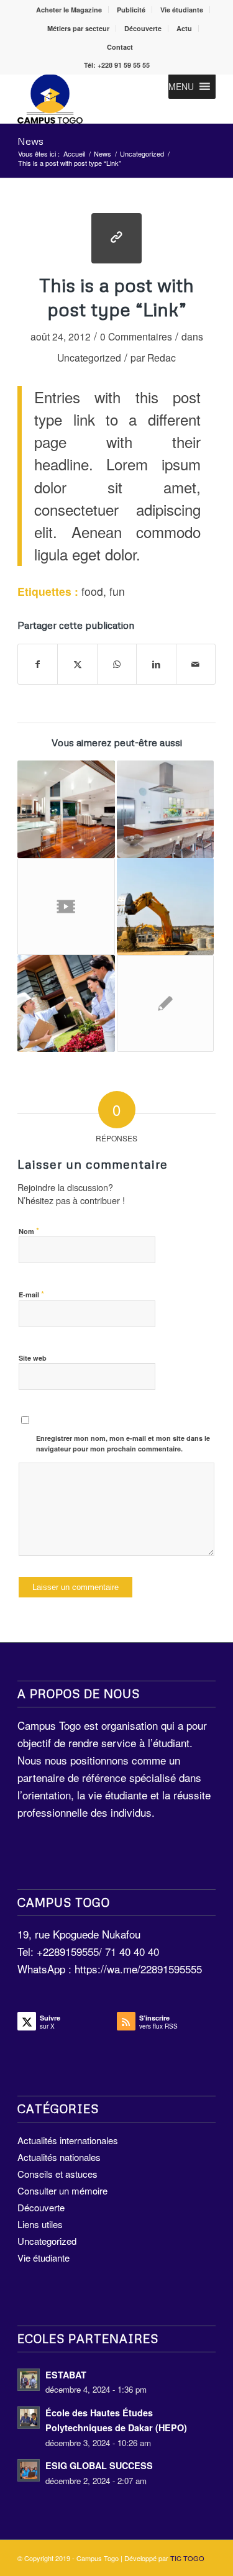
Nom (29, 1231)
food (92, 591)
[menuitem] (69, 10)
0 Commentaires (136, 336)
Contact (120, 47)
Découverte (143, 28)
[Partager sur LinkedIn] (156, 664)
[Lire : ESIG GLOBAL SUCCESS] (29, 2470)
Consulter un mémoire (62, 2190)
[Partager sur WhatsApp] (117, 664)
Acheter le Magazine (69, 10)
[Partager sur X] (77, 664)
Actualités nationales (59, 2157)
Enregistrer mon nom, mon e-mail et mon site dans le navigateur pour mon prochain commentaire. (123, 1443)
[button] (181, 86)
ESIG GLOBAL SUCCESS (99, 2465)
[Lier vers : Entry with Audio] (66, 1003)
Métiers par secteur (78, 28)
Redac (162, 357)
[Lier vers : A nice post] (66, 809)
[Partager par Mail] (196, 664)
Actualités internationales (68, 2140)
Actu (184, 28)
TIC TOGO (187, 2558)
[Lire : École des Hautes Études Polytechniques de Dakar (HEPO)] (29, 2418)
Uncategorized (89, 357)
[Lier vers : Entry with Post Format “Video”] (66, 907)
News (30, 141)
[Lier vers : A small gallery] (165, 809)
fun (117, 591)
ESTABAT (66, 2375)
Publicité (131, 10)
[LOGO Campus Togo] (97, 99)
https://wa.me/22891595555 (138, 1969)
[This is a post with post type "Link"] (116, 238)
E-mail (31, 1294)
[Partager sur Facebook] (38, 664)
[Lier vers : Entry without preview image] (165, 1003)
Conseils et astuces (57, 2174)
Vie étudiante (182, 10)
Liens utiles (40, 2224)
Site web (33, 1358)
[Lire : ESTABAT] (29, 2380)
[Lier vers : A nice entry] (165, 907)
